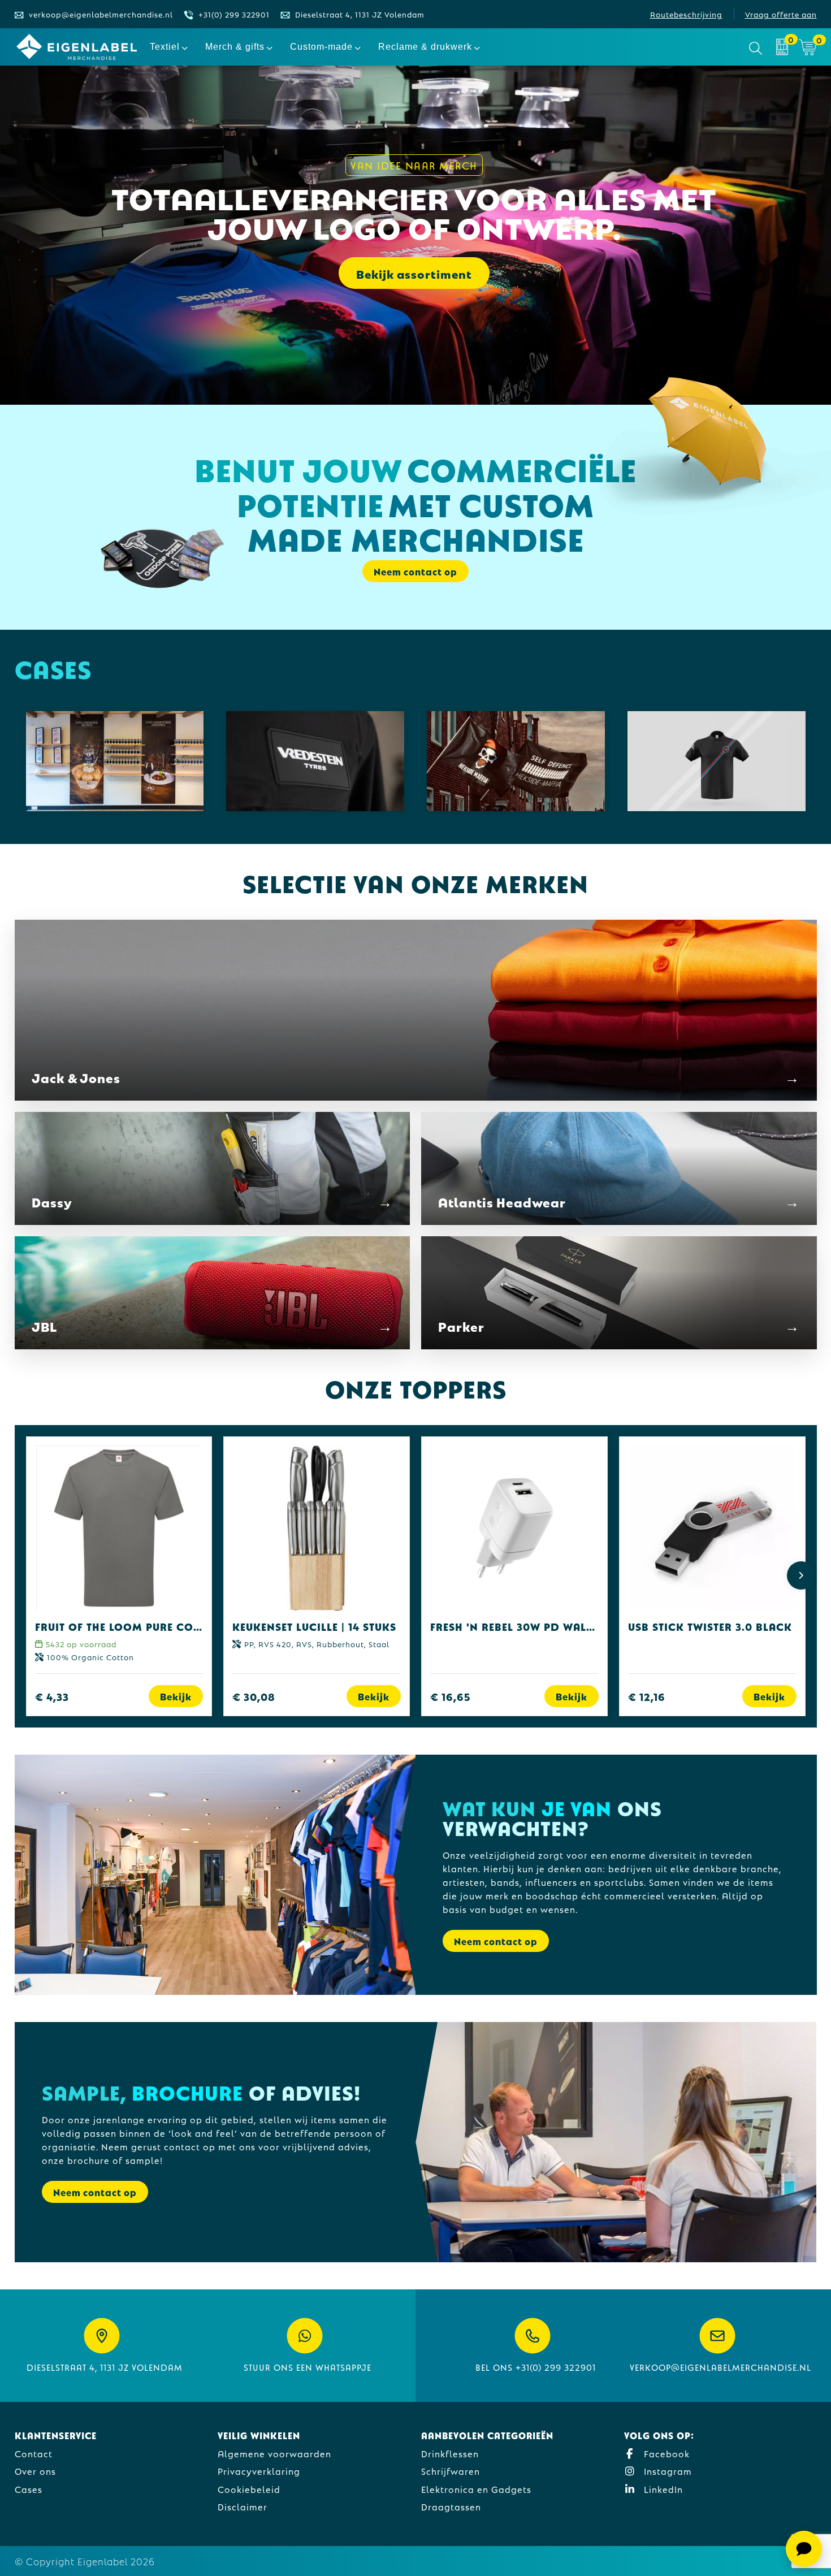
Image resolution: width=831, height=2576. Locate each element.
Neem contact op (496, 1941)
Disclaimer (243, 2506)
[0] (782, 47)
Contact (34, 2453)
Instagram (666, 2471)
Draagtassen (451, 2506)
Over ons (35, 2471)
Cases (29, 2489)
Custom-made (321, 47)
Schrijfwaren (451, 2471)
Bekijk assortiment (414, 273)
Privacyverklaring (259, 2471)
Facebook (665, 2453)
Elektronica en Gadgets (476, 2489)
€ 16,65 (451, 1696)
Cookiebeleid (249, 2489)
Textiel (165, 47)
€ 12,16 (647, 1696)
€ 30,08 (254, 1696)
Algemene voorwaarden (274, 2453)
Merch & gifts (235, 47)
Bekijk (176, 1696)
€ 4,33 (52, 1696)
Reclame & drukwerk (425, 47)
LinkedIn (662, 2489)
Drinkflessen (450, 2453)
